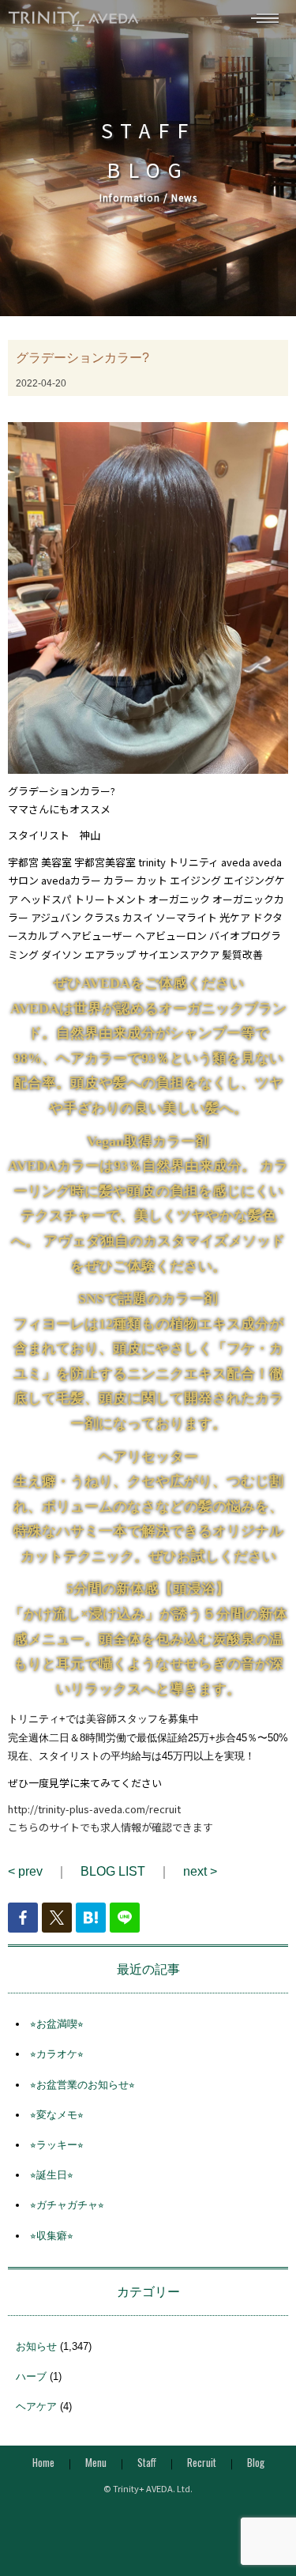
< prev (25, 1871)
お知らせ (36, 2346)
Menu (96, 2462)
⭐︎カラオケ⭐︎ (57, 2054)
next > (200, 1871)
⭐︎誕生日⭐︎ (52, 2175)
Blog (256, 2462)
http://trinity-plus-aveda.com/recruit (94, 1809)
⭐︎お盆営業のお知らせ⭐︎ (82, 2085)
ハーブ (31, 2376)
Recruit (202, 2462)
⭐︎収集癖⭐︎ (52, 2236)
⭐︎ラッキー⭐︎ (57, 2145)
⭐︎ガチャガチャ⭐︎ (67, 2205)
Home (43, 2462)
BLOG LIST (113, 1871)
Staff (147, 2462)
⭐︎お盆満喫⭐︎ (57, 2024)
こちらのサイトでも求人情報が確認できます (111, 1827)
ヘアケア (36, 2406)
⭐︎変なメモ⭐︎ (57, 2115)
